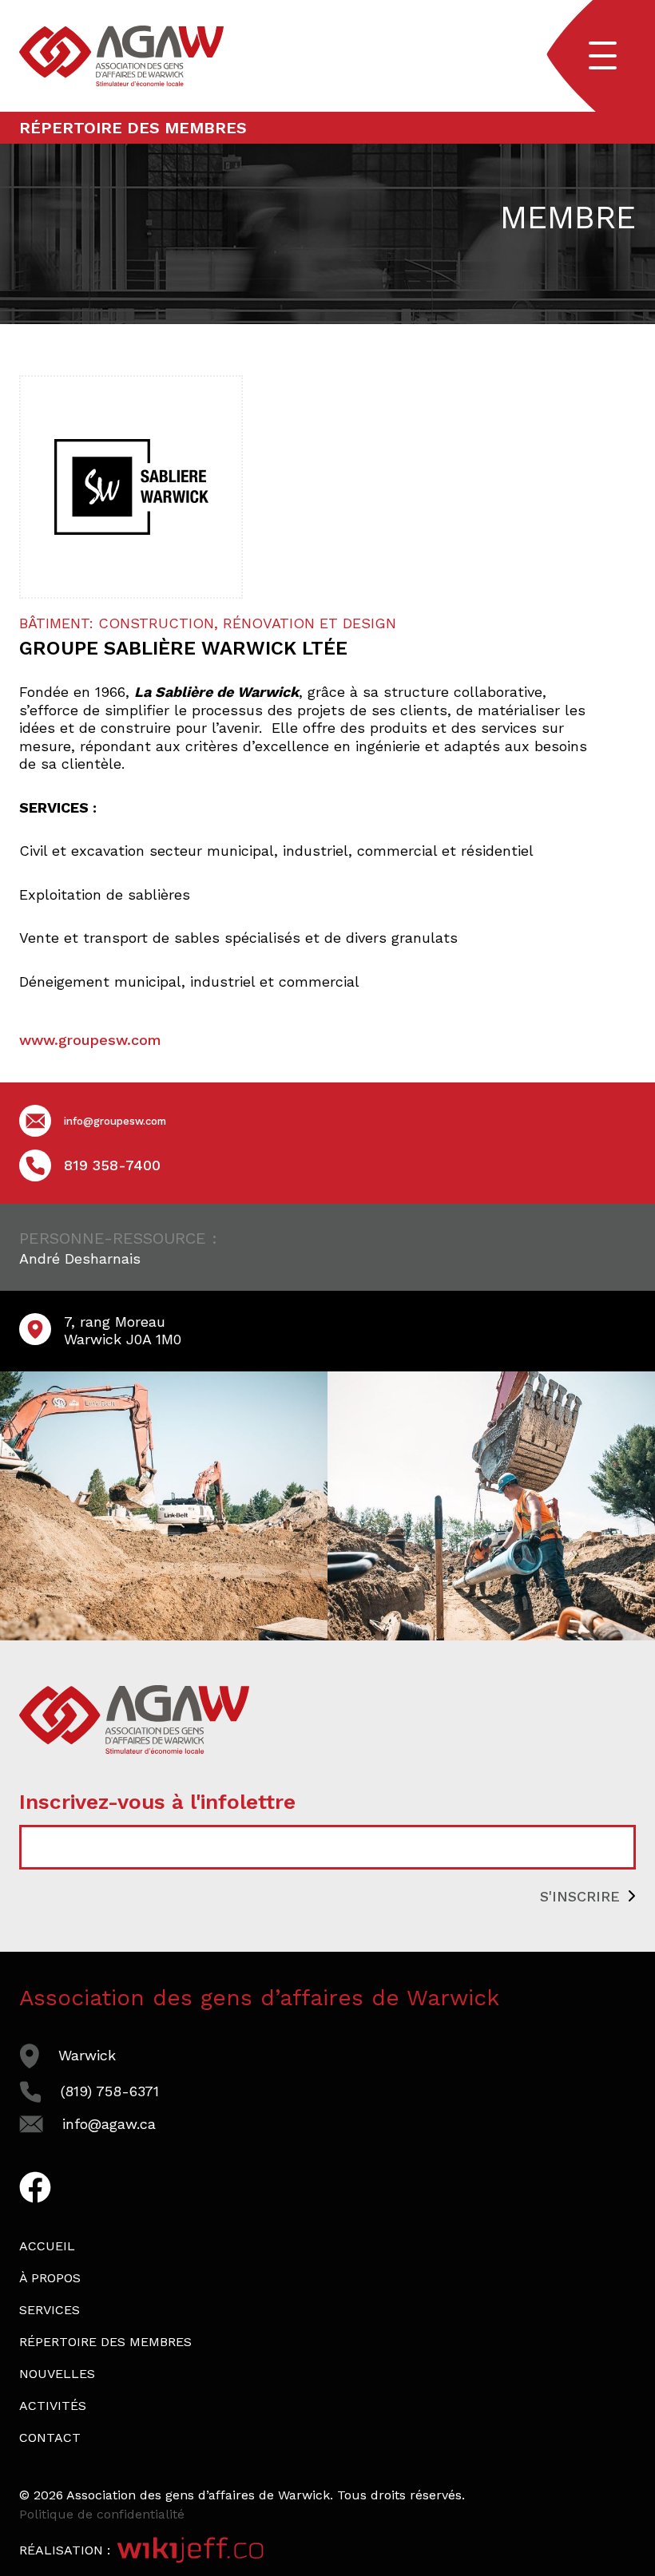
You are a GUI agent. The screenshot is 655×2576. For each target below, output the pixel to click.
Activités (53, 2406)
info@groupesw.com (115, 1121)
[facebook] (35, 2195)
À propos (50, 2278)
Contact (50, 2438)
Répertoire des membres (133, 128)
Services (50, 2310)
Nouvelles (57, 2374)
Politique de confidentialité (102, 2514)
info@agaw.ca (109, 2124)
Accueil (47, 2246)
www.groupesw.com (90, 1040)
